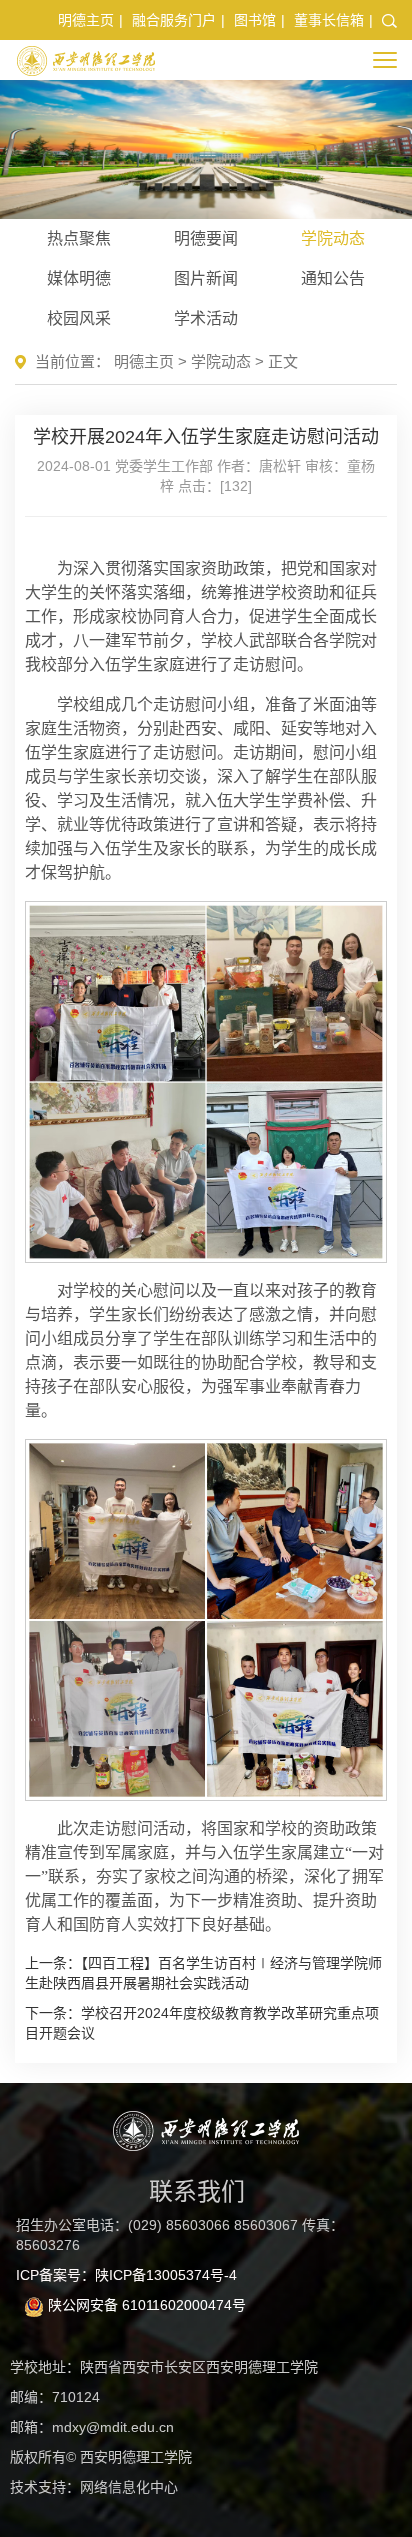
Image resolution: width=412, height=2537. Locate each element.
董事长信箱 (329, 20)
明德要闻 (206, 238)
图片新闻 (206, 278)
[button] (389, 20)
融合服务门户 (174, 20)
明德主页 (86, 20)
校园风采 (79, 318)
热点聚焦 (79, 238)
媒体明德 (79, 278)
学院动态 (333, 238)
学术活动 (206, 318)
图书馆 (255, 20)
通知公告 (333, 278)
